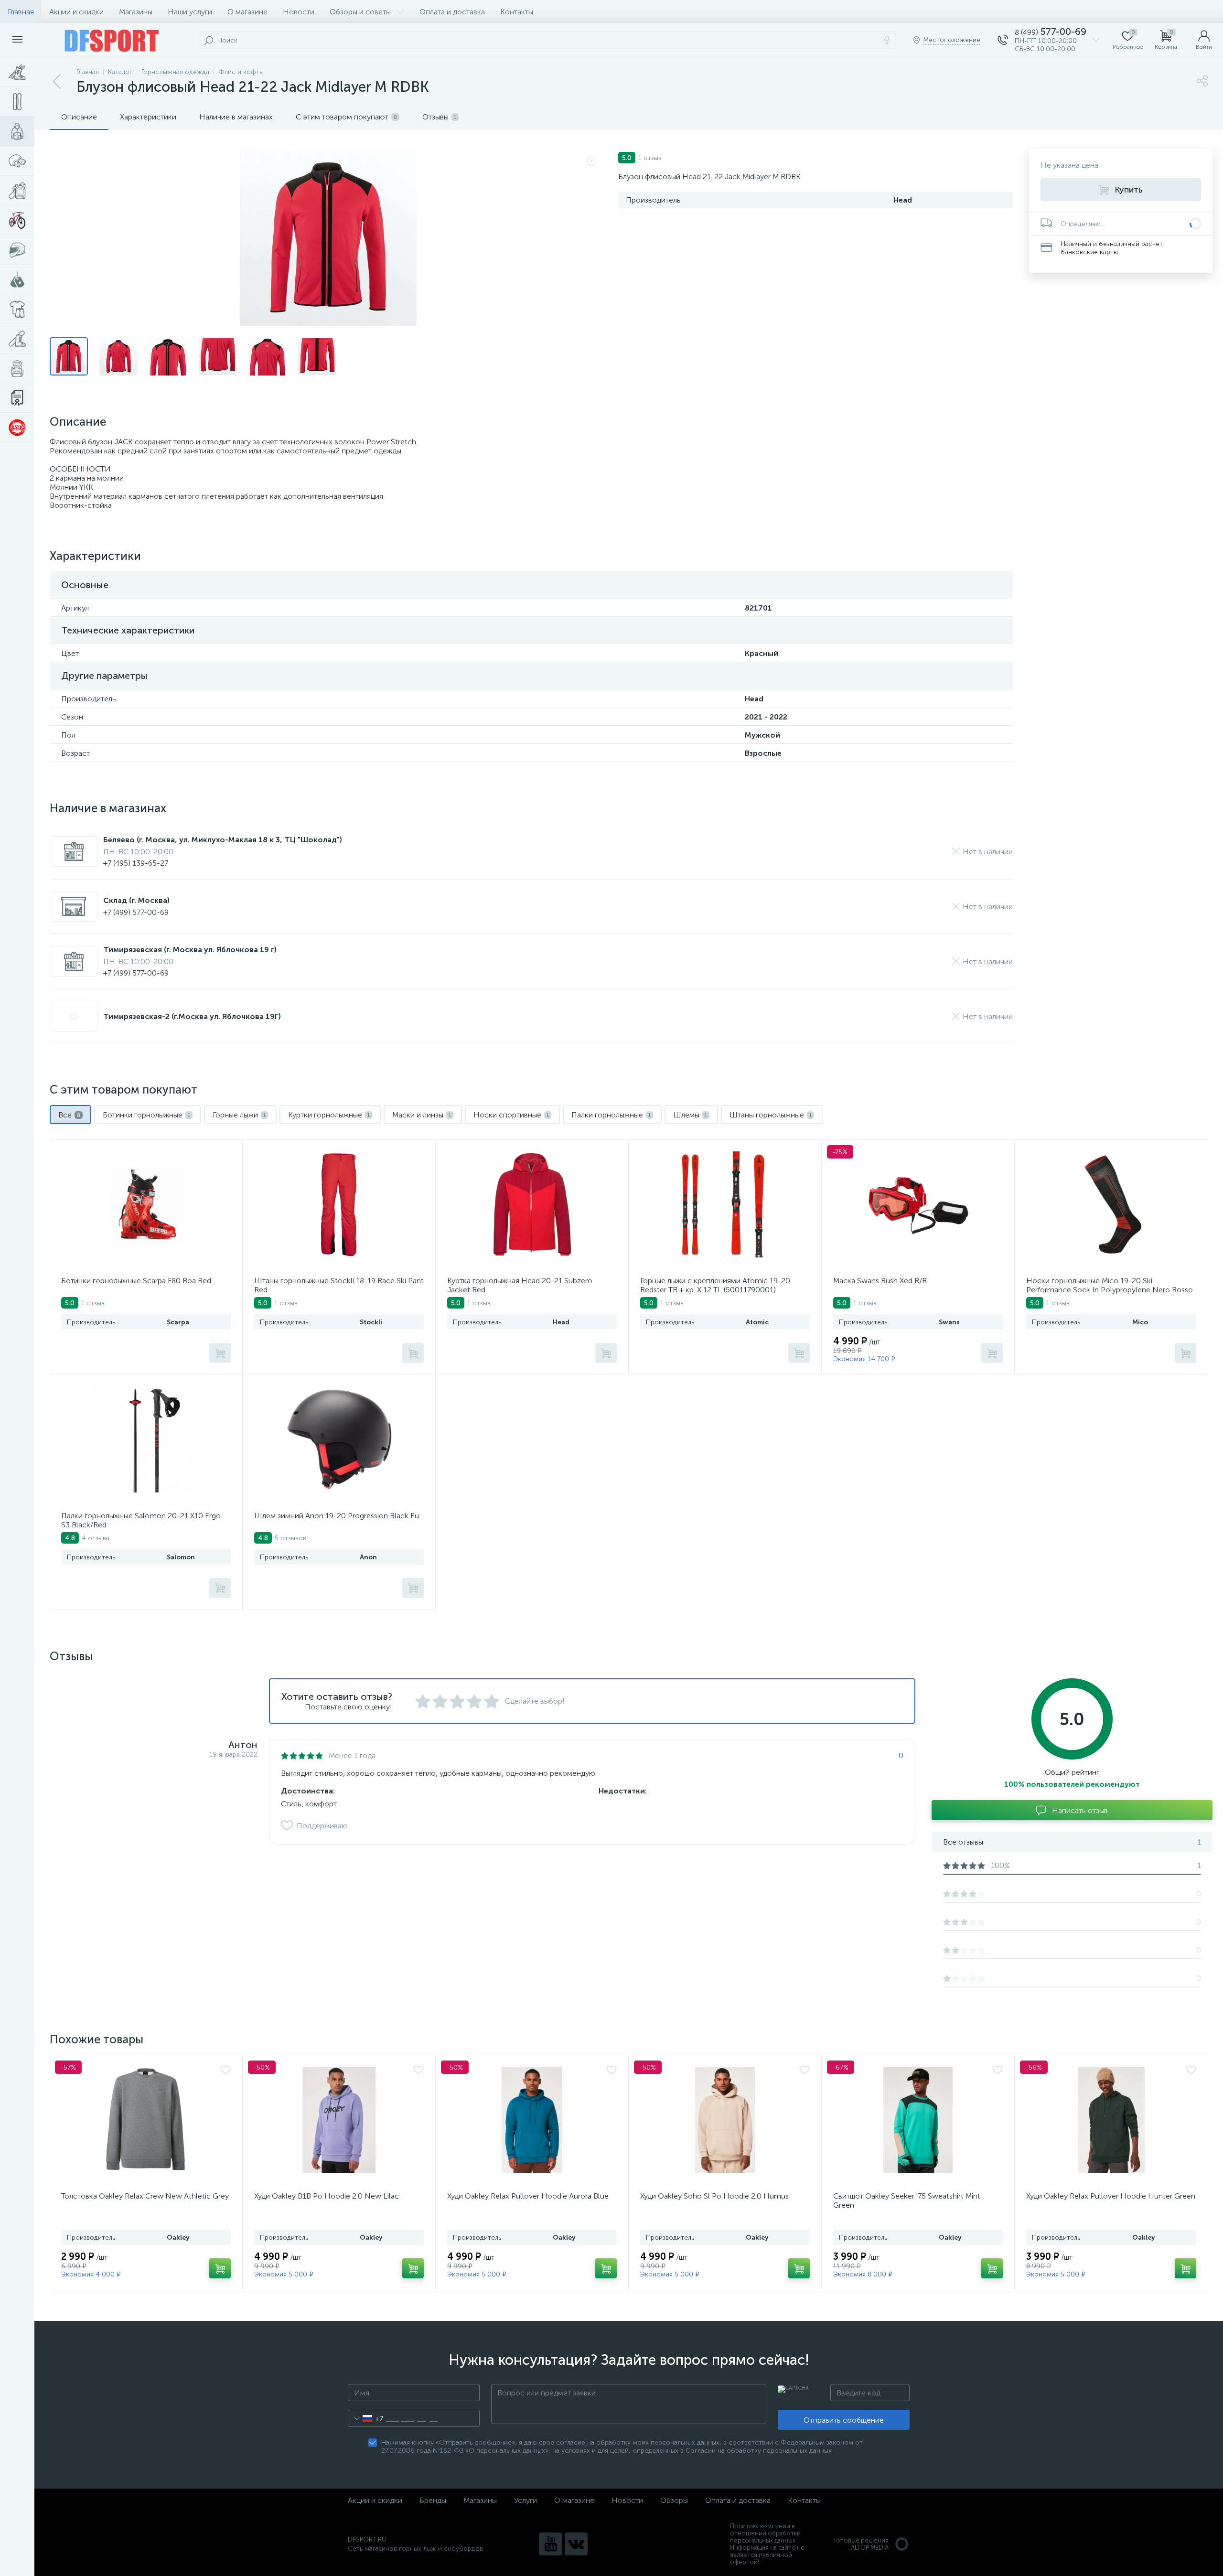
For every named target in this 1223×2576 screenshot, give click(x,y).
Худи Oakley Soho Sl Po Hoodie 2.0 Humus (714, 2196)
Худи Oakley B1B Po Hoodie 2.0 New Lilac (327, 2196)
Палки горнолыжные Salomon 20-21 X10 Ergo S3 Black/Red (141, 1520)
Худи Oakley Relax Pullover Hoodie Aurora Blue (528, 2196)
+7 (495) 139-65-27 (136, 863)
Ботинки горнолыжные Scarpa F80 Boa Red (136, 1281)
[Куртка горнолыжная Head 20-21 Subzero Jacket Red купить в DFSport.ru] (532, 1204)
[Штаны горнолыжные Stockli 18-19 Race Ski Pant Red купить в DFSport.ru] (339, 1204)
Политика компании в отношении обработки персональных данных (765, 2533)
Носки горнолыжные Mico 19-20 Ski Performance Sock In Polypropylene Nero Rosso (1110, 1285)
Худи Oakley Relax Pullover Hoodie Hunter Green (1111, 2196)
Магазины (136, 12)
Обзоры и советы (360, 12)
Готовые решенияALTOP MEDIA (861, 2544)
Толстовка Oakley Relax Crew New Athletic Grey (145, 2196)
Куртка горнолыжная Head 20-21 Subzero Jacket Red (520, 1285)
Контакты (517, 12)
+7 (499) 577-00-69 (136, 912)
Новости (299, 12)
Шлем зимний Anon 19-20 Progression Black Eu (337, 1516)
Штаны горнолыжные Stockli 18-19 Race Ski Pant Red (339, 1285)
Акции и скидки (76, 12)
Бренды (433, 2500)
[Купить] (220, 1353)
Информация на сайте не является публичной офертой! (767, 2555)
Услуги (526, 2500)
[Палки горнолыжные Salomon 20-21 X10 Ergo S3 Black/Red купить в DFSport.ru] (146, 1439)
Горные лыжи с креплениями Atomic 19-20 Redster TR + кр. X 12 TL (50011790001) (715, 1285)
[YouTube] (550, 2544)
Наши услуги (190, 12)
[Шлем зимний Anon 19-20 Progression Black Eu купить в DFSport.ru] (339, 1439)
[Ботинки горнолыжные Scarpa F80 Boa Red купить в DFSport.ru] (146, 1204)
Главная (21, 12)
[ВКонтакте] (576, 2544)
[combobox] (366, 2418)
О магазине (247, 12)
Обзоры (674, 2500)
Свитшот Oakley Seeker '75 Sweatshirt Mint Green (907, 2200)
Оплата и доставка (452, 12)
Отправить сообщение (844, 2420)
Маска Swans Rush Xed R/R (880, 1281)
